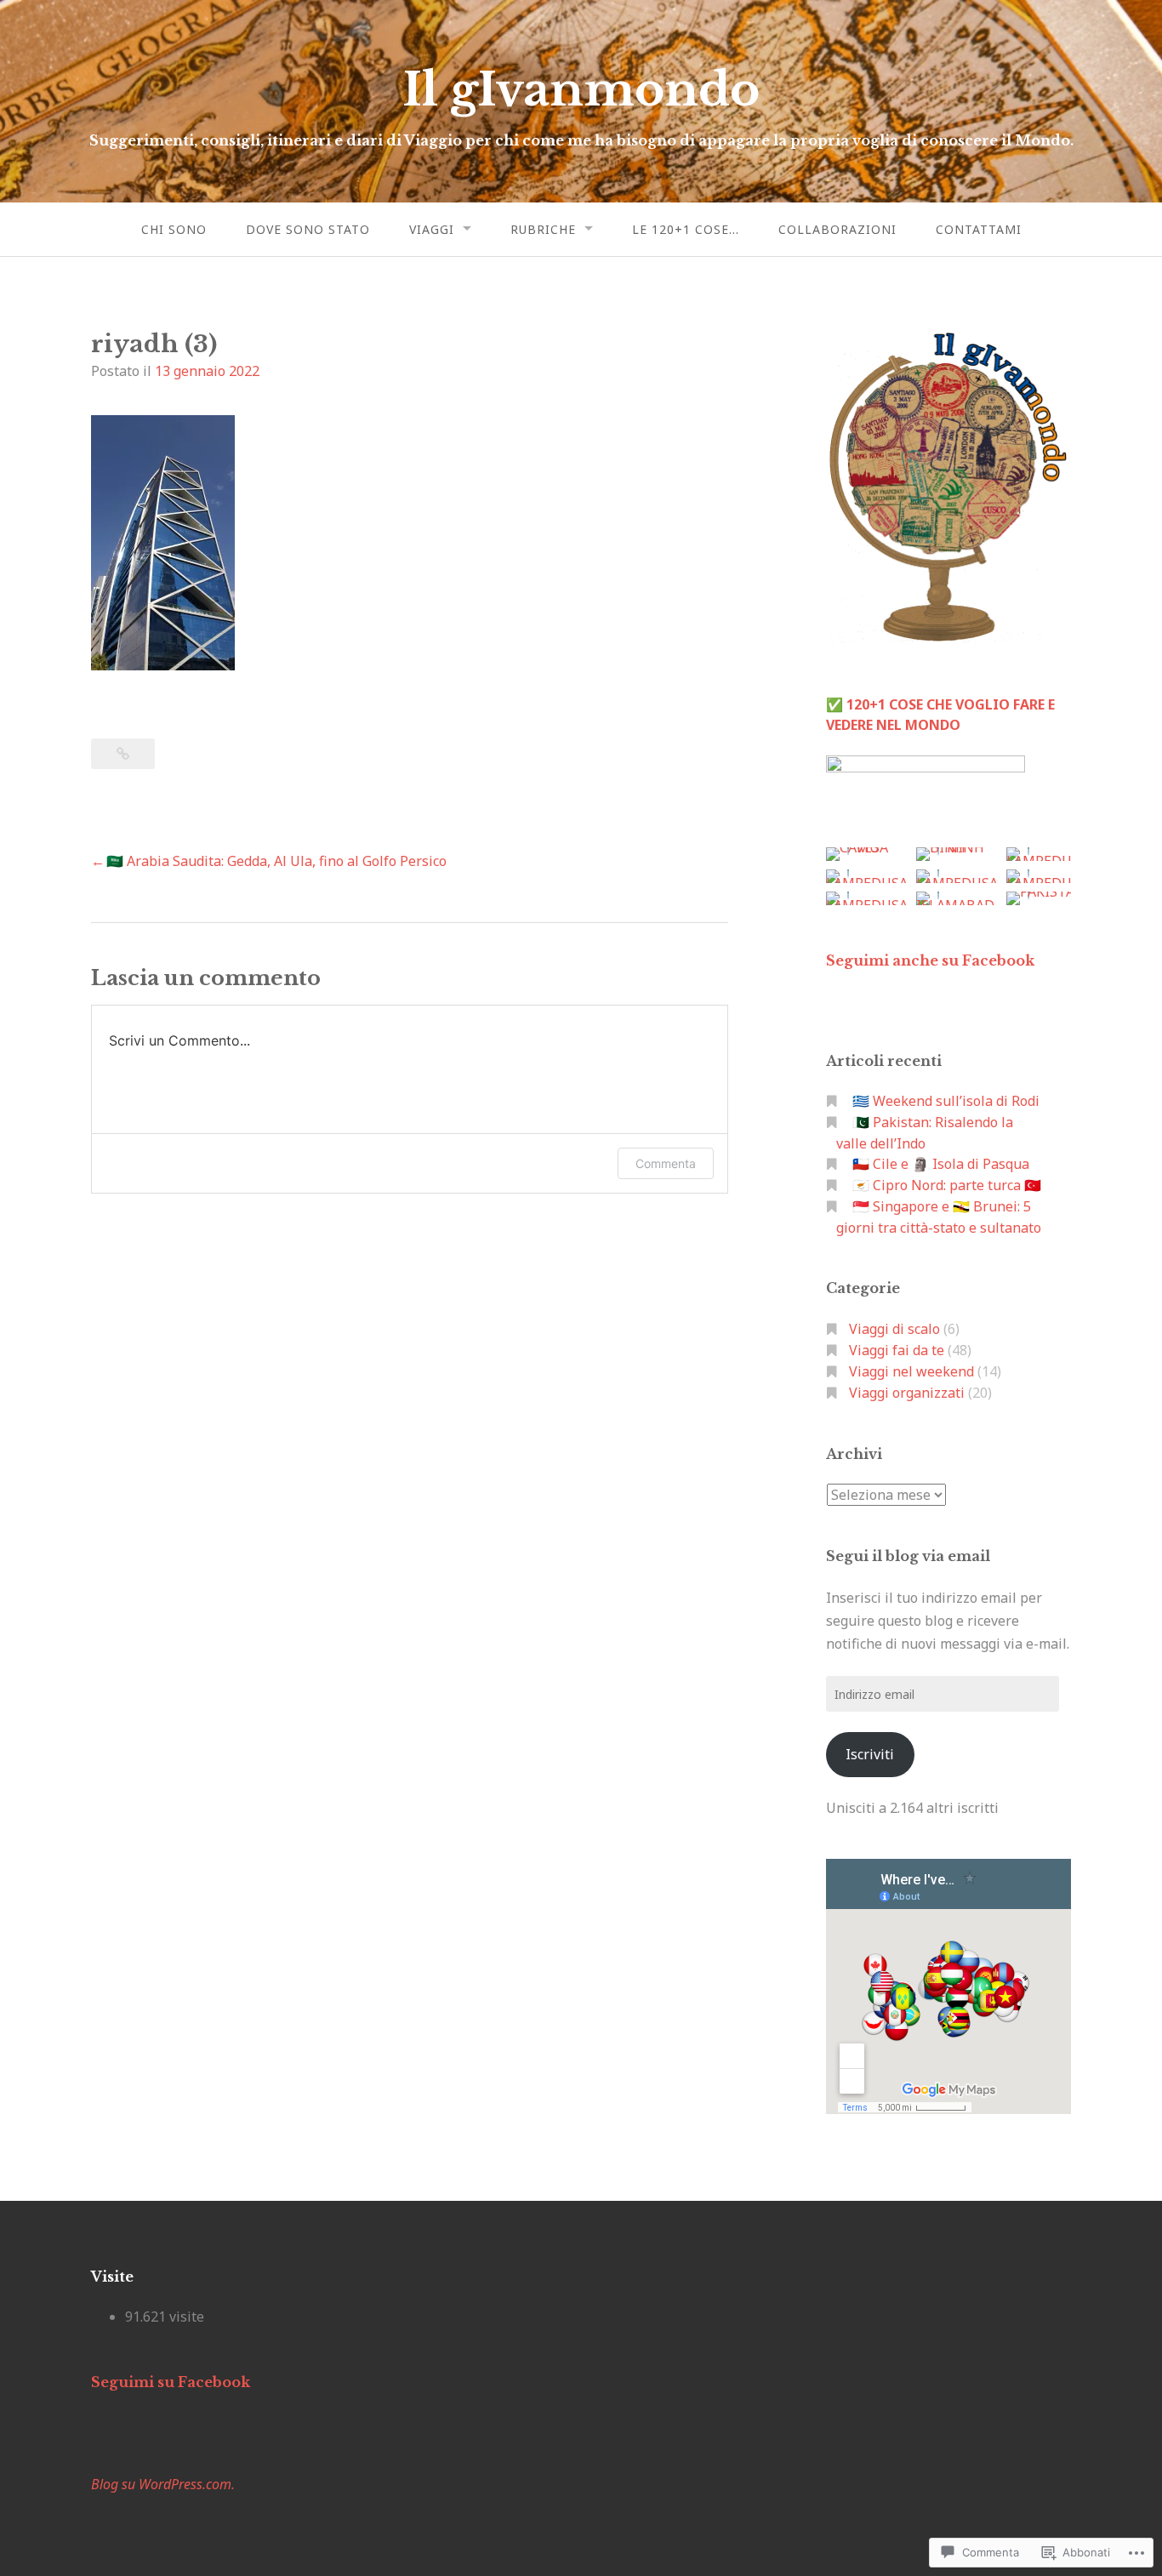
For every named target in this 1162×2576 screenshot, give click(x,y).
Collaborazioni (837, 229)
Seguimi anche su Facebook (930, 960)
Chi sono (174, 229)
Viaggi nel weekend (911, 1371)
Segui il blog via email (908, 1556)
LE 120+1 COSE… (686, 229)
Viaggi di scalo (894, 1329)
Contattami (979, 229)
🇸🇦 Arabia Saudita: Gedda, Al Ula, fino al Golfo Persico (276, 861)
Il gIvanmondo (581, 90)
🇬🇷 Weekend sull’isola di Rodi (946, 1101)
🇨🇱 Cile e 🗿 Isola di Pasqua (941, 1164)
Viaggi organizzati (907, 1393)
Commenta (666, 1163)
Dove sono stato (308, 229)
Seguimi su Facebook (171, 2382)
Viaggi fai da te (897, 1350)
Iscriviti (870, 1754)
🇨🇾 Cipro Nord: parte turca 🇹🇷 (947, 1185)
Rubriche (543, 229)
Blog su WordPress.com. (163, 2484)
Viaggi (432, 229)
